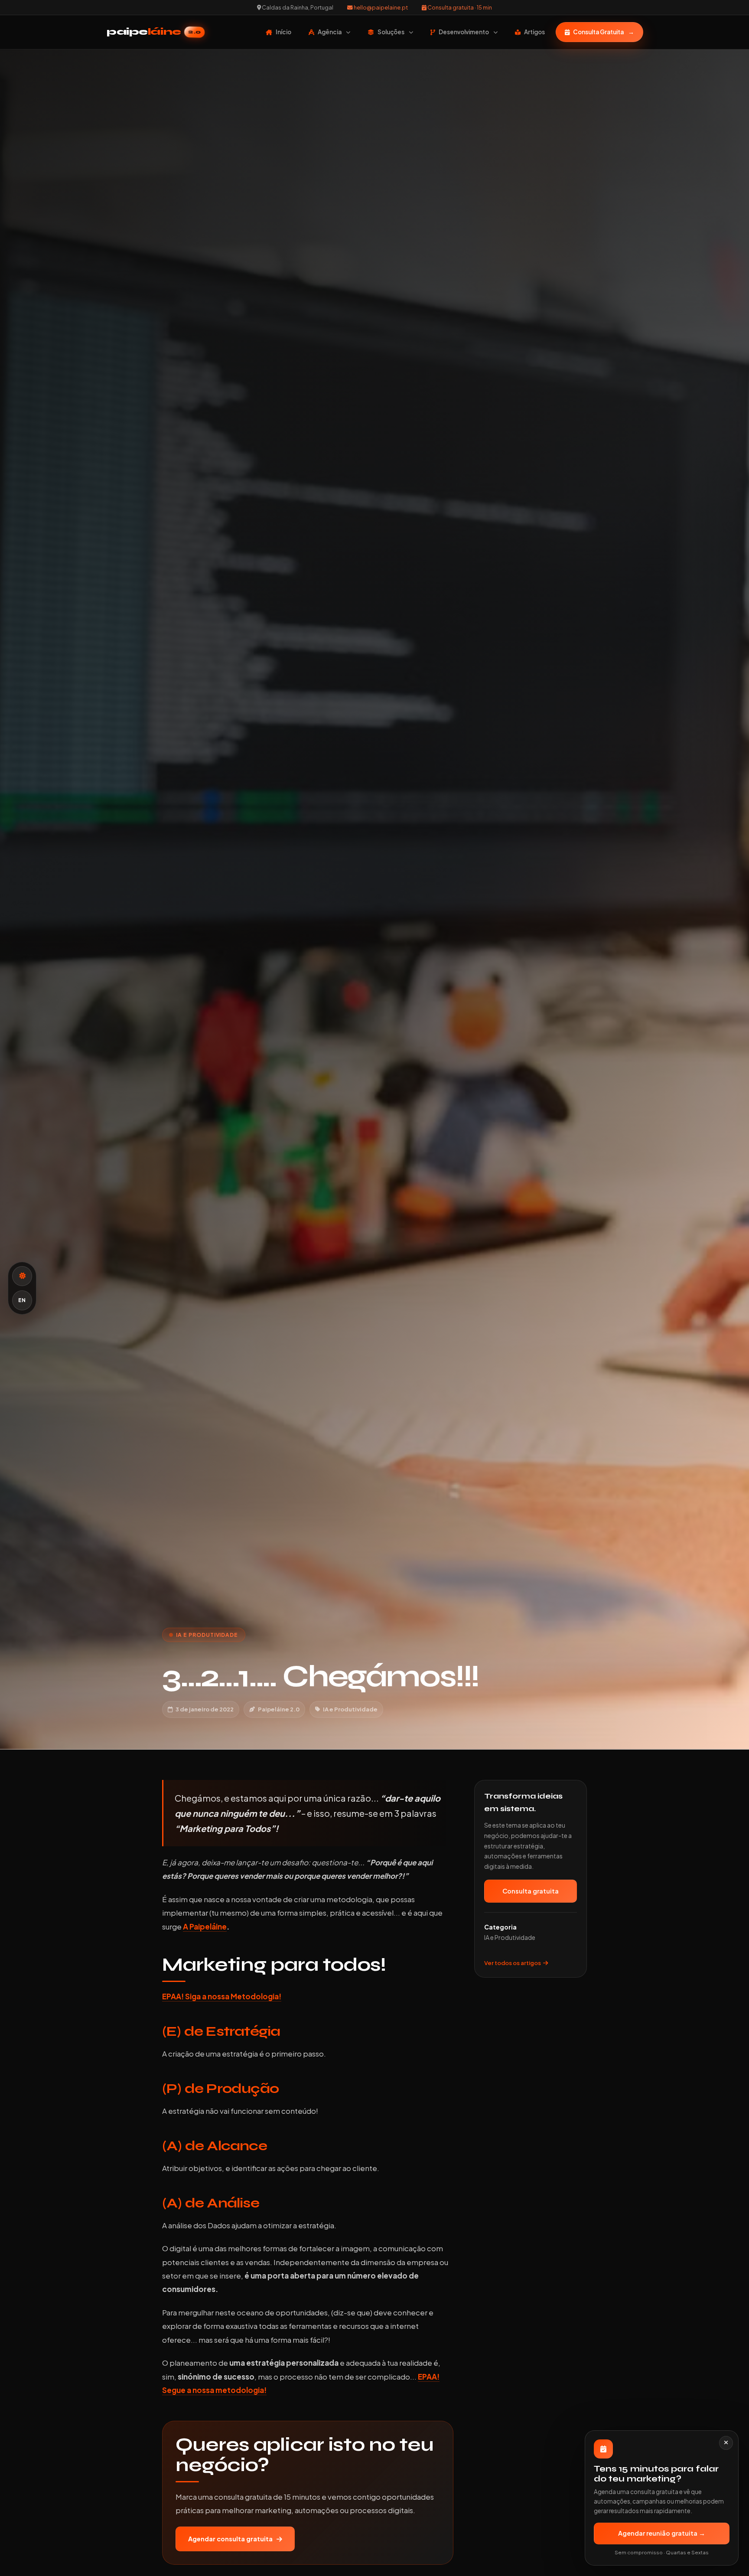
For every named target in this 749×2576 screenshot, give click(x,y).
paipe (154, 32)
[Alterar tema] (22, 1276)
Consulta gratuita (531, 1891)
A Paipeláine (205, 1926)
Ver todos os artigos (513, 1962)
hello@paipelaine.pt (380, 7)
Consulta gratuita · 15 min (459, 7)
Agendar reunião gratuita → (662, 2533)
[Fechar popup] (726, 2443)
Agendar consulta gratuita (230, 2539)
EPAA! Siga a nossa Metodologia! (222, 1996)
